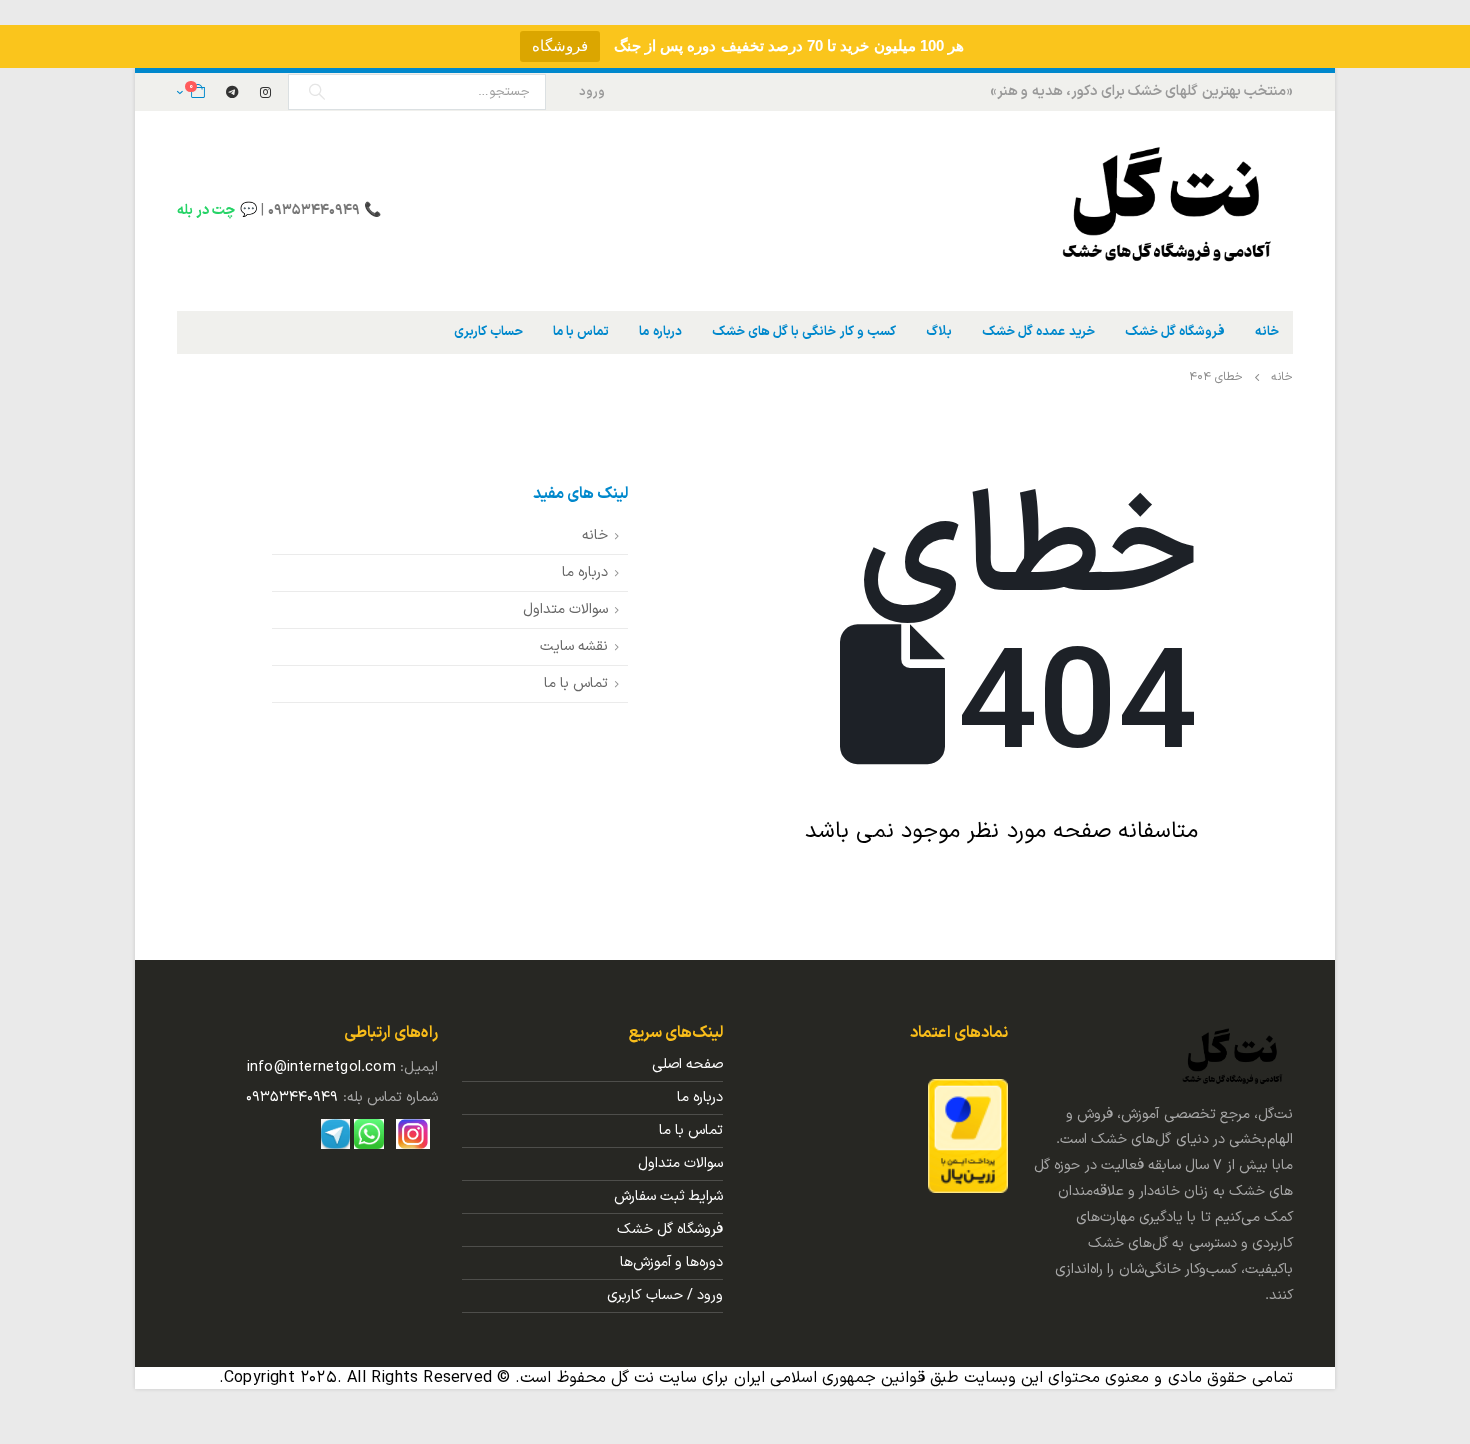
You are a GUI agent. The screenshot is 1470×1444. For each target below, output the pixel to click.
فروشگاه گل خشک (1175, 332)
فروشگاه (560, 45)
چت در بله (206, 210)
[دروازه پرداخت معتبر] (968, 1135)
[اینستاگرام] (266, 92)
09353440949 (292, 1097)
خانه (1267, 332)
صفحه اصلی (687, 1064)
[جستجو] (317, 92)
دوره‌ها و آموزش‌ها (671, 1262)
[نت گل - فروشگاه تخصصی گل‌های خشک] (1168, 211)
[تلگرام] (232, 92)
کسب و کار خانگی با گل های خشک (804, 332)
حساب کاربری (488, 332)
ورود (592, 91)
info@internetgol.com (321, 1067)
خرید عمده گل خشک (1038, 332)
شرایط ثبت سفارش (668, 1196)
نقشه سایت (574, 646)
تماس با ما (581, 332)
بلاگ (939, 332)
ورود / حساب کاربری (665, 1295)
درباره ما (660, 332)
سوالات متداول (565, 609)
